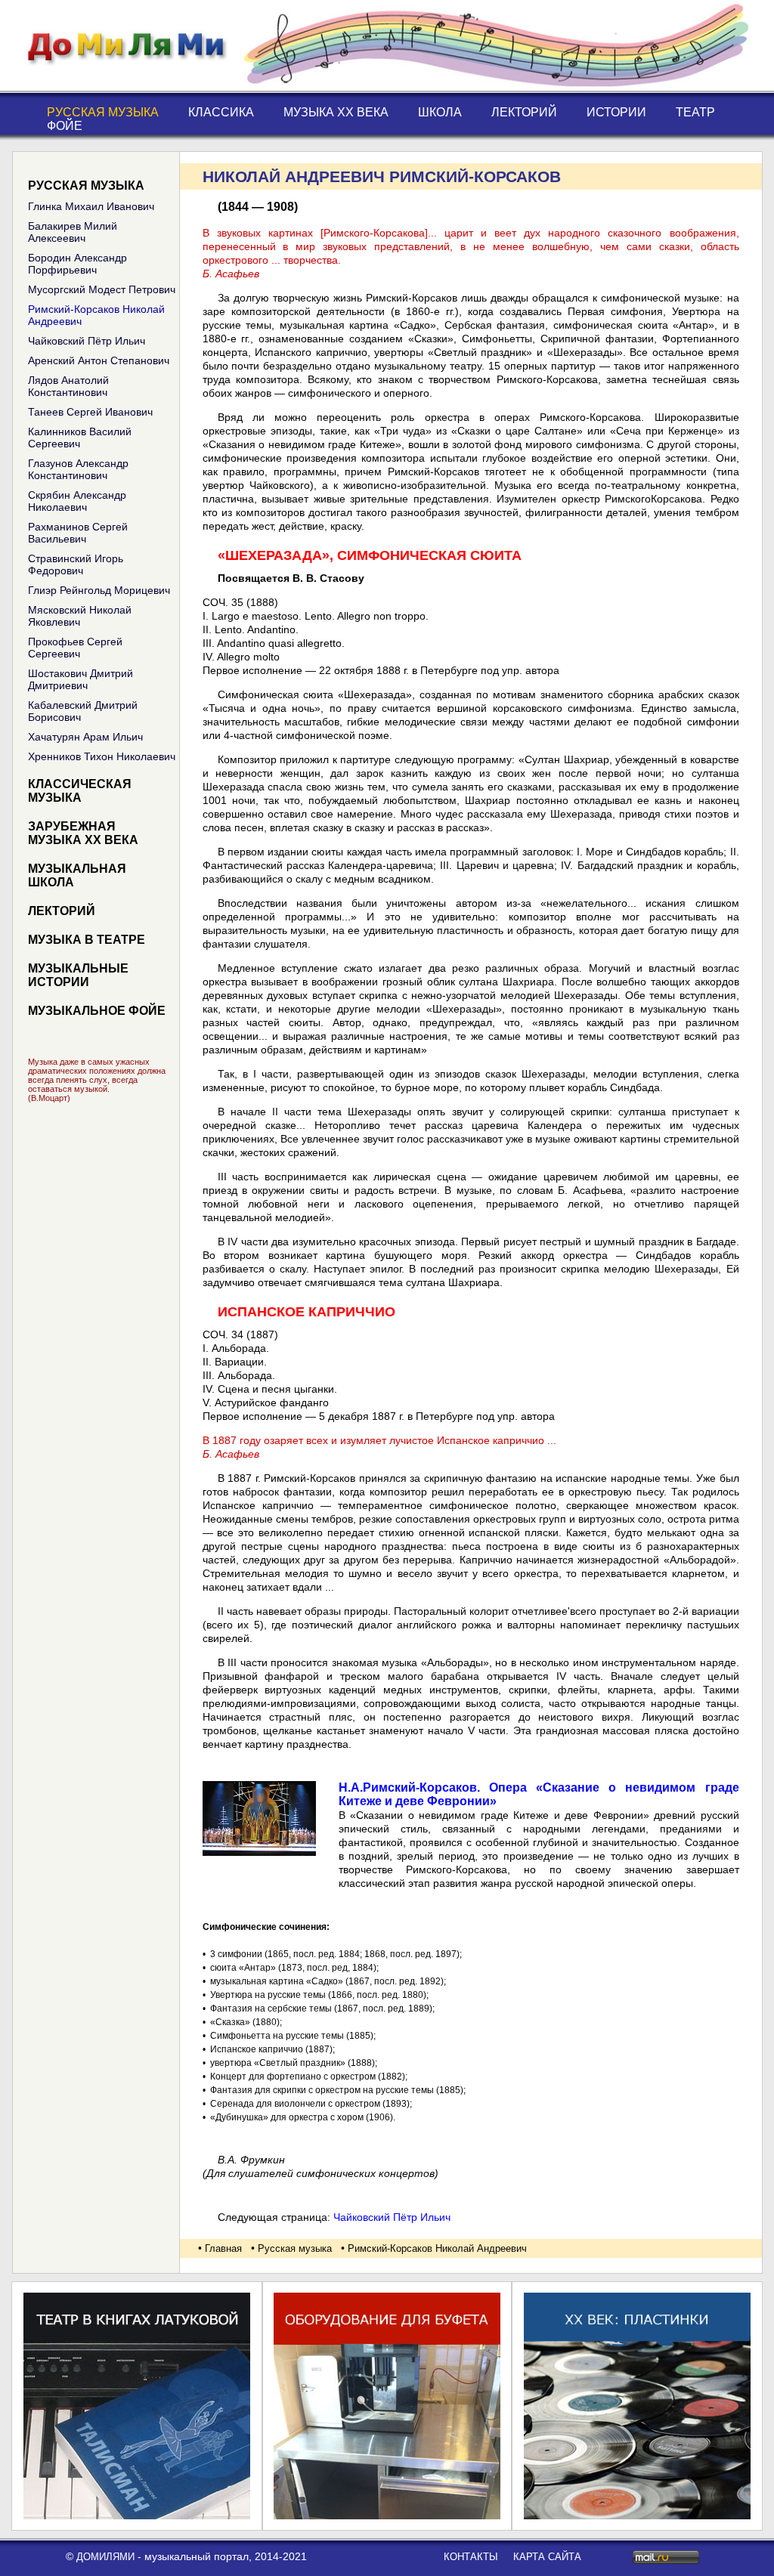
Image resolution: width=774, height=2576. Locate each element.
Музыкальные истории (78, 975)
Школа (440, 112)
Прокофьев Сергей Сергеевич (75, 648)
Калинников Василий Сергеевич (80, 438)
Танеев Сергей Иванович (90, 412)
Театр (695, 112)
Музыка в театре (87, 940)
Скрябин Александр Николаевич (77, 501)
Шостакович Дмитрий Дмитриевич (80, 679)
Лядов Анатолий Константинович (68, 386)
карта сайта (547, 2557)
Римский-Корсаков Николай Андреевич (96, 315)
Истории (616, 112)
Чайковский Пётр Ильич (87, 341)
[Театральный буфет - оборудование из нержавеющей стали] (387, 2516)
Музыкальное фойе (97, 1011)
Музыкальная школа (77, 875)
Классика (221, 112)
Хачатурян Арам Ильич (85, 737)
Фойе (65, 126)
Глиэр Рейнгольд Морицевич (99, 590)
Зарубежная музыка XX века (83, 833)
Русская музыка (103, 112)
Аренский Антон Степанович (99, 360)
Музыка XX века (336, 112)
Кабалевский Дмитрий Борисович (83, 711)
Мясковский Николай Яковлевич (80, 616)
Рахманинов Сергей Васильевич (78, 533)
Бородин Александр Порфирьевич (77, 264)
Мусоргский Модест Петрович (102, 289)
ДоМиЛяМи (105, 2557)
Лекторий (524, 112)
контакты (471, 2557)
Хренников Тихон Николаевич (102, 756)
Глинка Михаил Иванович (91, 206)
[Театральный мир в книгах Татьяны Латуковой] (137, 2516)
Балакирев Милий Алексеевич (73, 232)
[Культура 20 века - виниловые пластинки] (637, 2516)
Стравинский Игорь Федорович (76, 564)
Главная (223, 2248)
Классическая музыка (80, 791)
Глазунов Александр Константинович (78, 469)
